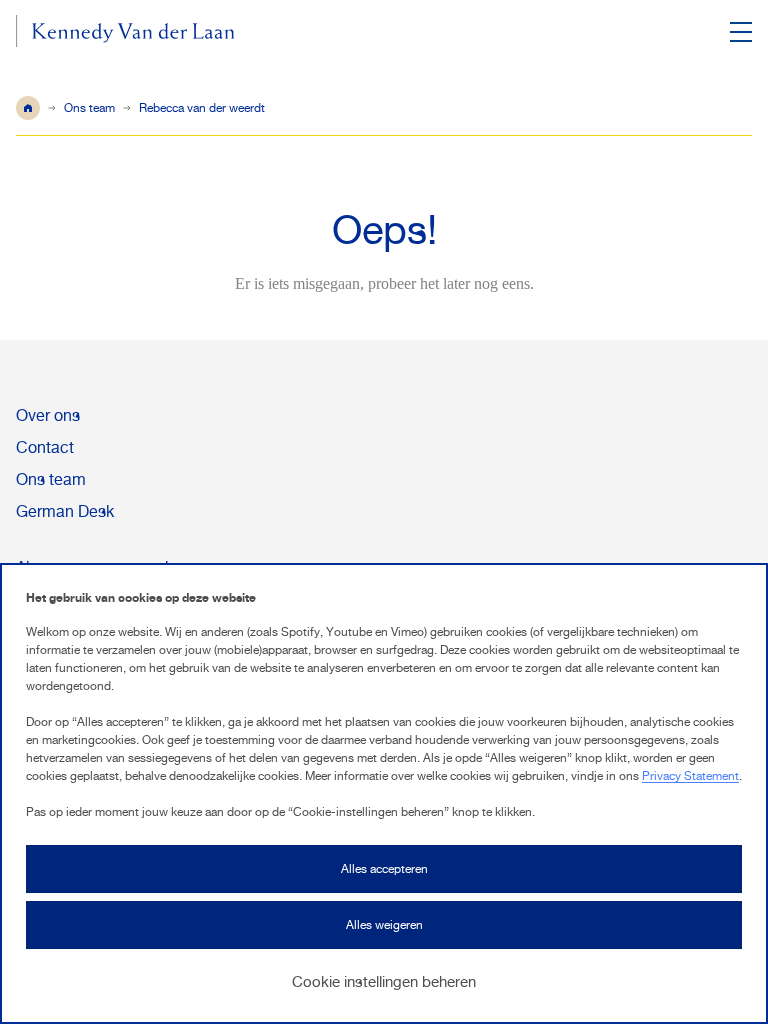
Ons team (89, 108)
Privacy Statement (690, 776)
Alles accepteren (384, 869)
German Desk (65, 511)
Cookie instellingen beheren (384, 981)
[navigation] (740, 32)
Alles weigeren (384, 925)
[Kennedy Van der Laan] (125, 34)
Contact (45, 447)
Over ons (48, 415)
